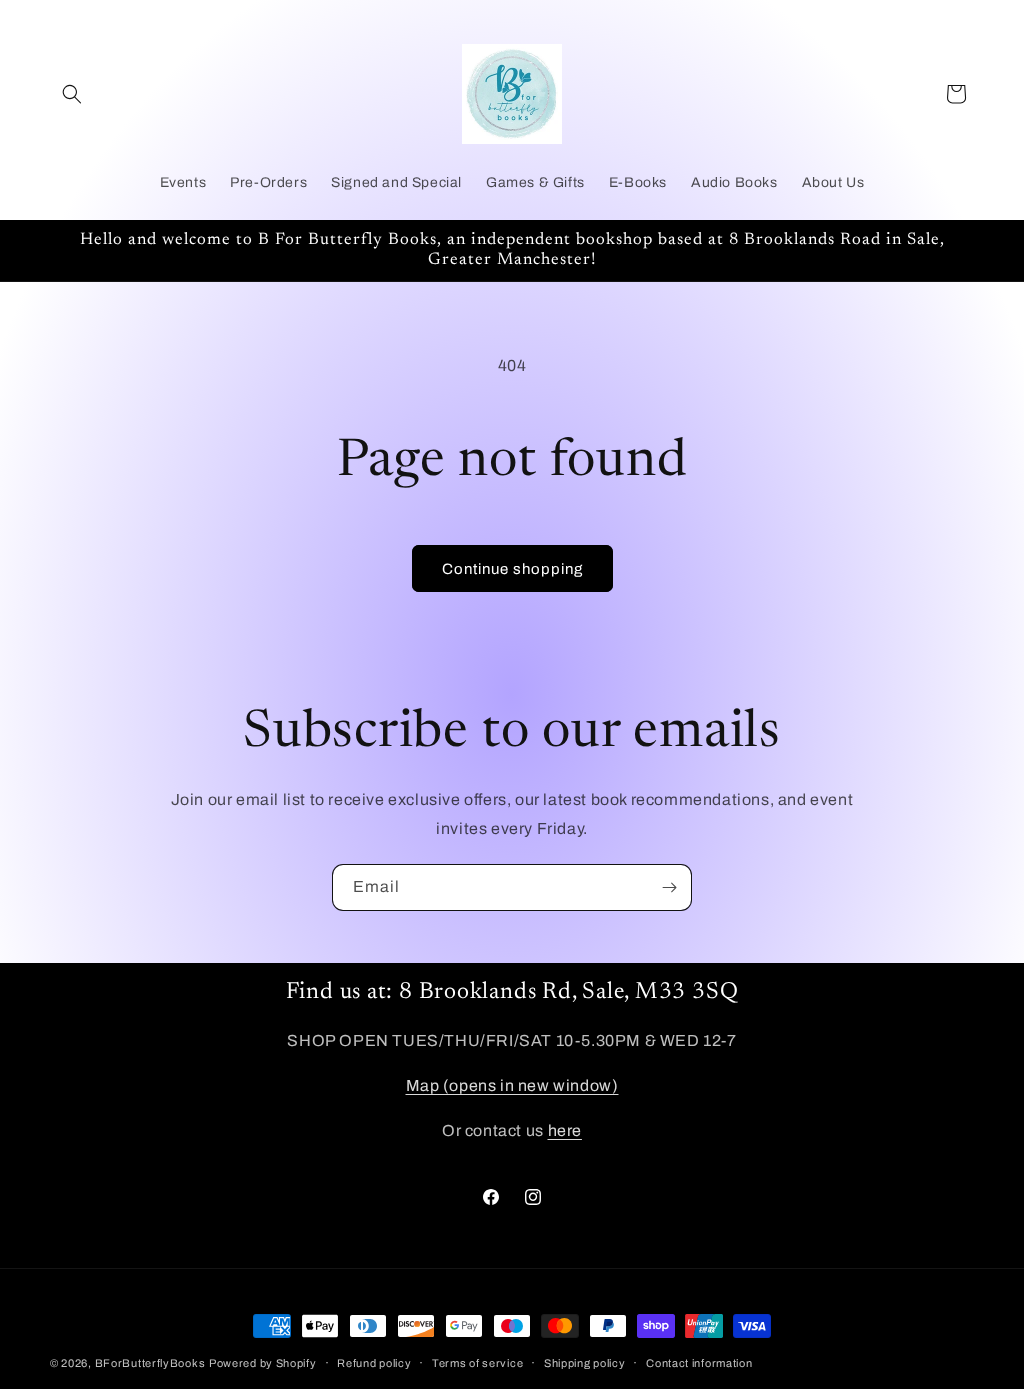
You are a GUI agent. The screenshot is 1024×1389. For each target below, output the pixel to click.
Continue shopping (512, 569)
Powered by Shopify (263, 1363)
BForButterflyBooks (150, 1363)
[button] (72, 94)
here (565, 1130)
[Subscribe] (669, 887)
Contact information (699, 1363)
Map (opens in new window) (512, 1085)
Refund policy (374, 1363)
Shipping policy (585, 1363)
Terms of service (477, 1363)
